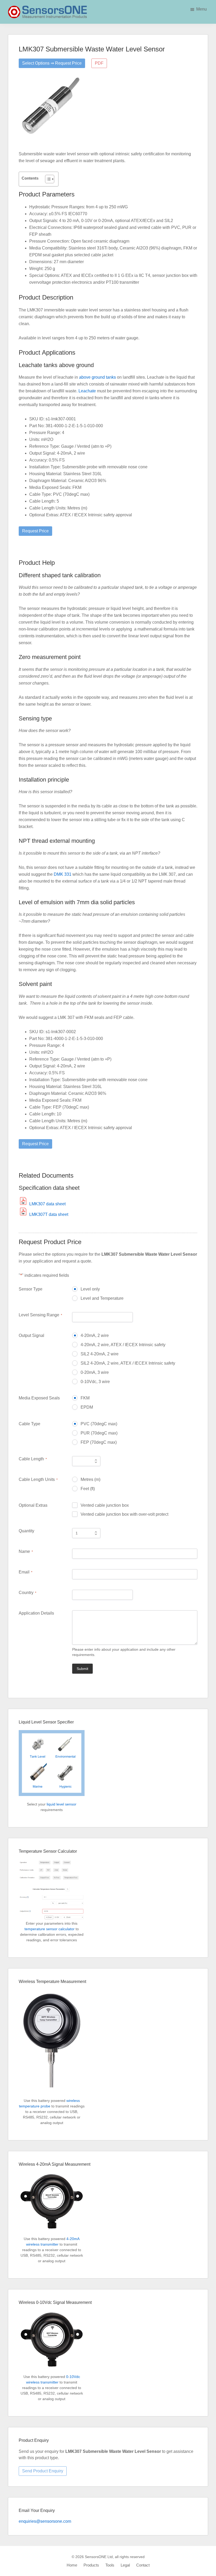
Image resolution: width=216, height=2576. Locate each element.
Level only (90, 1289)
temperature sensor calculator (50, 1929)
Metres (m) (90, 1479)
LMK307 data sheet (47, 1204)
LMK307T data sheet (49, 1214)
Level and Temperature (102, 1298)
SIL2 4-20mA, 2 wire (100, 1354)
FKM (85, 1398)
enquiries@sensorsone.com (45, 2521)
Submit (82, 1669)
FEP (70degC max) (99, 1442)
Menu (202, 9)
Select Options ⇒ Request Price (52, 63)
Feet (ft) (88, 1489)
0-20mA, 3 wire (95, 1372)
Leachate (87, 391)
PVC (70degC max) (99, 1424)
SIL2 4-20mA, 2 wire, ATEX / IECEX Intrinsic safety (128, 1363)
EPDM (87, 1407)
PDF (99, 63)
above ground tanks (97, 377)
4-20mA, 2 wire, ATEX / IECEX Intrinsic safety (123, 1345)
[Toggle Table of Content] (47, 179)
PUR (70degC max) (99, 1433)
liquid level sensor (62, 1804)
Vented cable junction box (105, 1505)
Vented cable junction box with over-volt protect (124, 1514)
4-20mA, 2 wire (95, 1335)
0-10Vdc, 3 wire (95, 1382)
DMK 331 (63, 874)
